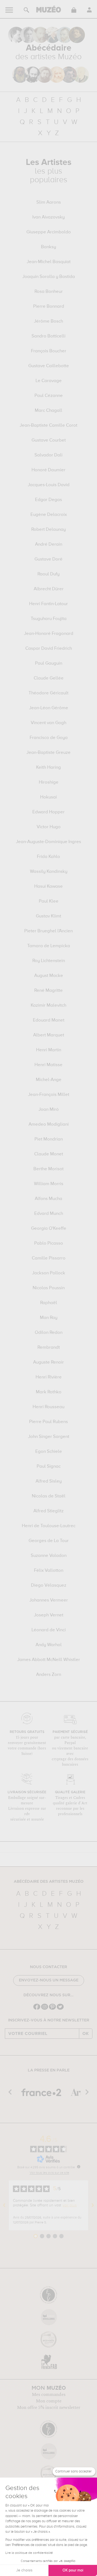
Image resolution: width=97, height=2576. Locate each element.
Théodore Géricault (48, 693)
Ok (86, 2034)
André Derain (49, 545)
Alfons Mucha (48, 1199)
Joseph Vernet (49, 1615)
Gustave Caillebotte (49, 366)
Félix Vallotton (49, 1571)
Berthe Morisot (48, 1169)
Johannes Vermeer (49, 1600)
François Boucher (49, 351)
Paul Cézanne (49, 396)
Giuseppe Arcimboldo (49, 232)
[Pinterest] (52, 2009)
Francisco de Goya (49, 738)
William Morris (49, 1184)
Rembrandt (49, 1348)
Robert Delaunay (48, 530)
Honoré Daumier (48, 470)
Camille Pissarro (49, 1258)
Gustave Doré (48, 559)
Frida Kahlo (48, 857)
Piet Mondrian (49, 1139)
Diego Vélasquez (49, 1586)
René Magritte (48, 991)
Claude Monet (49, 1154)
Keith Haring (48, 768)
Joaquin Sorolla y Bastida (49, 277)
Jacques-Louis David (49, 485)
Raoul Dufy (48, 574)
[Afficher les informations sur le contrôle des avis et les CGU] (79, 2167)
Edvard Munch (49, 1214)
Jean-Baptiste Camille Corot (48, 426)
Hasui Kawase (48, 887)
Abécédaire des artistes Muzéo (49, 1882)
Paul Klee (49, 901)
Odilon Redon (49, 1333)
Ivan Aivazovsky (48, 217)
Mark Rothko (49, 1392)
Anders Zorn (49, 1675)
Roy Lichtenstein (49, 961)
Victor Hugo (49, 827)
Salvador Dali (48, 455)
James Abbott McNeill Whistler (49, 1660)
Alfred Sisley (49, 1481)
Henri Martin (49, 1050)
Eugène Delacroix (49, 515)
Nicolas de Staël (49, 1496)
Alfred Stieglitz (48, 1511)
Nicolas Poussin (49, 1288)
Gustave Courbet (49, 440)
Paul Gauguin (49, 664)
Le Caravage (49, 381)
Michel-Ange (49, 1080)
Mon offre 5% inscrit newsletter (49, 2408)
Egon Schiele (49, 1452)
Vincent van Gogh (48, 723)
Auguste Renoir (48, 1362)
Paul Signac (49, 1467)
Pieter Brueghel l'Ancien (48, 931)
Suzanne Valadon (49, 1556)
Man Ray (49, 1318)
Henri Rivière (49, 1377)
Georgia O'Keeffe (49, 1229)
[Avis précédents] (4, 2205)
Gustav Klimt (48, 916)
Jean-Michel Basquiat (49, 262)
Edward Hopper (48, 812)
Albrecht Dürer (49, 589)
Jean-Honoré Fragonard (49, 634)
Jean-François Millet (49, 1095)
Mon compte (49, 2401)
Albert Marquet (49, 1035)
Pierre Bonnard (49, 307)
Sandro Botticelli (48, 336)
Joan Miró (49, 1110)
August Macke (49, 976)
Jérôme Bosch (48, 321)
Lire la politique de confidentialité (29, 2553)
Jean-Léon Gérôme (49, 708)
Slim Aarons (49, 203)
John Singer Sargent (49, 1437)
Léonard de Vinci (49, 1630)
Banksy (48, 247)
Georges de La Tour (49, 1541)
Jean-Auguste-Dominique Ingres (48, 842)
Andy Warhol (49, 1645)
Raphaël (49, 1303)
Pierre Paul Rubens (48, 1422)
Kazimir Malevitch (48, 1006)
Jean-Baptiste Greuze (48, 753)
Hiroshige (49, 783)
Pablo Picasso (49, 1244)
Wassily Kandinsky (49, 872)
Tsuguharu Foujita (49, 619)
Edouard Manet (49, 1020)
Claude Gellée (49, 678)
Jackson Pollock (49, 1273)
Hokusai (48, 797)
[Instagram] (45, 2009)
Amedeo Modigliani (49, 1125)
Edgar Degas (48, 500)
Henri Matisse (48, 1065)
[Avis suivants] (93, 2205)
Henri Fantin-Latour (48, 604)
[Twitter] (60, 2009)
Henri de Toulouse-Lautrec (49, 1526)
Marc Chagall (48, 411)
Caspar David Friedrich (49, 649)
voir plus (70, 2205)
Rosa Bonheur (49, 292)
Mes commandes (49, 2395)
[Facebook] (37, 2009)
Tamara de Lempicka (49, 946)
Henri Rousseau (48, 1407)
